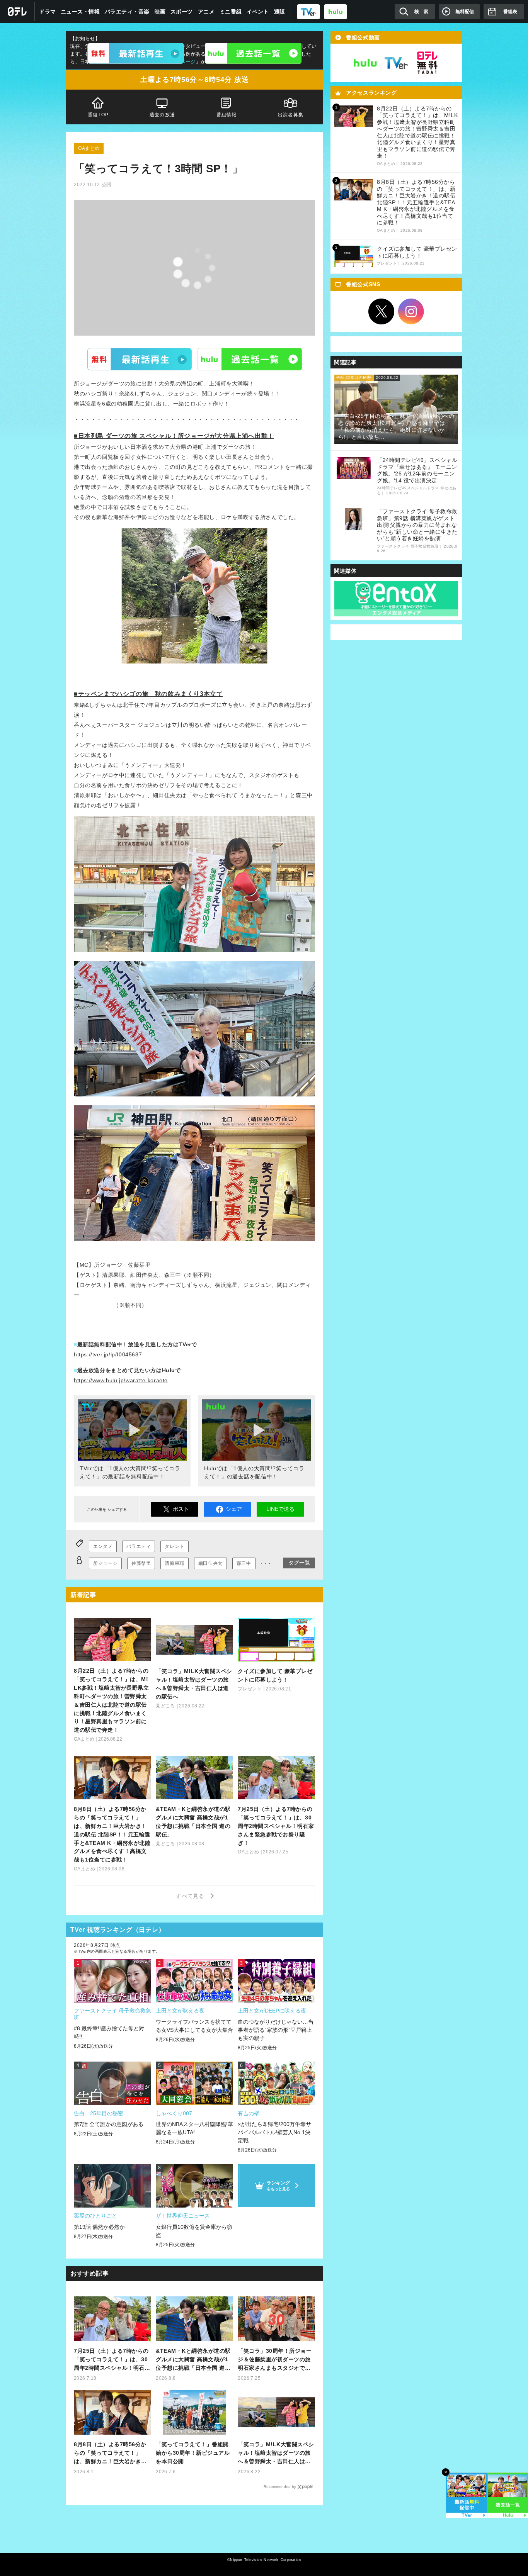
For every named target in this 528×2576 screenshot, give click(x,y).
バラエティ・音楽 (127, 12)
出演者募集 (291, 115)
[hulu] (336, 11)
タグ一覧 (299, 1563)
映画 (160, 12)
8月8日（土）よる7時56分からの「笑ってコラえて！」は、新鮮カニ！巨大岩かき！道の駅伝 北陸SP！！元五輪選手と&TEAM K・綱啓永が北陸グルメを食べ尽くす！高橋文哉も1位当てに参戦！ (112, 2453)
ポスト (181, 1509)
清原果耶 (174, 1563)
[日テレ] (17, 12)
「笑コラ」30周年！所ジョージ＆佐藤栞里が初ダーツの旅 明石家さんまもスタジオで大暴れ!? (275, 2360)
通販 (280, 12)
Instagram (411, 312)
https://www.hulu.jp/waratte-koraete (121, 1380)
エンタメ (103, 1546)
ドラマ (48, 12)
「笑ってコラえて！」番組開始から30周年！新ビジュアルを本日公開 (193, 2453)
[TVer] (308, 11)
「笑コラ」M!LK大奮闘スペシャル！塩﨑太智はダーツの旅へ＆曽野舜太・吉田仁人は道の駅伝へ (276, 2453)
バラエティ (139, 1546)
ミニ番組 (231, 12)
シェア (234, 1509)
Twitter (382, 312)
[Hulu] (253, 53)
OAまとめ (89, 148)
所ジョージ (105, 1563)
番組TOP (98, 115)
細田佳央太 (210, 1563)
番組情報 (227, 115)
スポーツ (182, 12)
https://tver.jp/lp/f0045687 (108, 1354)
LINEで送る (280, 1509)
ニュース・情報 (80, 12)
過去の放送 (162, 115)
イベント (258, 12)
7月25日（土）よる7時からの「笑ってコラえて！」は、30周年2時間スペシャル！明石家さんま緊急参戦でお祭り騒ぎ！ (112, 2360)
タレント (174, 1546)
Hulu (250, 359)
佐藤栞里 (141, 1563)
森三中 (244, 1563)
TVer (140, 359)
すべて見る (191, 1896)
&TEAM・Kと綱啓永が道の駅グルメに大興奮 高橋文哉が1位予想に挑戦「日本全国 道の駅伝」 (193, 2360)
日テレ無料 (427, 63)
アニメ (206, 12)
